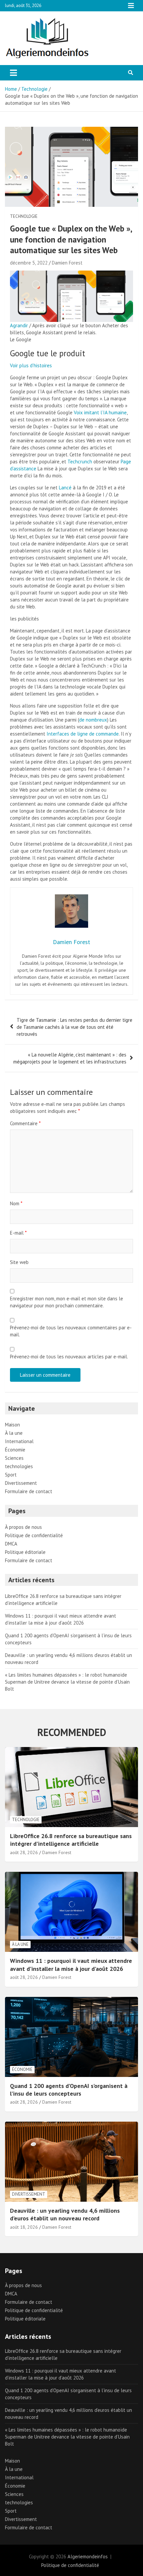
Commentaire (25, 1123)
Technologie (24, 216)
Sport (11, 1475)
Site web (19, 1262)
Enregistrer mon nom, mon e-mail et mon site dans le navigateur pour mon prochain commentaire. (67, 1302)
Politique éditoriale (25, 1552)
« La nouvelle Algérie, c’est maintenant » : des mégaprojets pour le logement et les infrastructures (70, 1058)
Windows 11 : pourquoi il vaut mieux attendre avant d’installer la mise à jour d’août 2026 (71, 1965)
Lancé (65, 488)
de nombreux (93, 720)
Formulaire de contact (29, 1491)
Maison (12, 1425)
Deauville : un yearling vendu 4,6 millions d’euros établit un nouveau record (65, 2214)
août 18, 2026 (24, 2227)
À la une (14, 1433)
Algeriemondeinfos (88, 2556)
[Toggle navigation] (13, 73)
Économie (15, 1450)
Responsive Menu (131, 6)
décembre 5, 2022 (29, 263)
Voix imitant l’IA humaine (100, 412)
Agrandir (19, 325)
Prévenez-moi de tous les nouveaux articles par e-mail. (69, 1357)
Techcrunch (80, 462)
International (19, 1441)
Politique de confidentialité (34, 1535)
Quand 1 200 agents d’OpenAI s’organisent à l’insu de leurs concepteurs (69, 2090)
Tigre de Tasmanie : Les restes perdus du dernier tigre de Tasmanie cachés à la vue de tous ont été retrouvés (74, 1027)
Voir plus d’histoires (31, 365)
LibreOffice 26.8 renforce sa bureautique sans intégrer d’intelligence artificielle (71, 1840)
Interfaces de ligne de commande (83, 734)
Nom (16, 1203)
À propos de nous (23, 1527)
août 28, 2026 (24, 1852)
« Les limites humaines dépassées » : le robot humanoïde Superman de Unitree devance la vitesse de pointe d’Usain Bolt (67, 1682)
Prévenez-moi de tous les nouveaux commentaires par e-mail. (71, 1331)
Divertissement (21, 1483)
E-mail (18, 1233)
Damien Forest (67, 263)
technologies (19, 1466)
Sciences (14, 1458)
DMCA (11, 1544)
